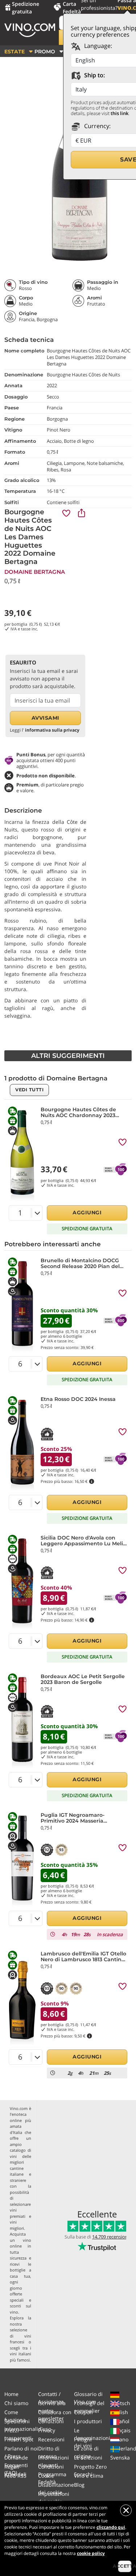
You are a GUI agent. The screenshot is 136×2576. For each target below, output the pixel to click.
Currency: (97, 126)
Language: (97, 46)
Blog (79, 2485)
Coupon (83, 2412)
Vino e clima (89, 2476)
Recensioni (51, 2439)
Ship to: (94, 75)
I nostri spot (19, 2439)
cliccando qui (111, 2527)
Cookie (46, 2476)
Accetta (125, 2566)
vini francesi (20, 2339)
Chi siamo (16, 2403)
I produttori (88, 2421)
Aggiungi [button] (87, 1213)
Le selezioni (88, 2458)
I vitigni (83, 2439)
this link (119, 113)
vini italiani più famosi (20, 2357)
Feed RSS (15, 2476)
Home (11, 2394)
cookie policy (91, 2553)
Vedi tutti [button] (29, 1090)
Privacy (47, 2430)
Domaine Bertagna (35, 572)
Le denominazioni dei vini (92, 2438)
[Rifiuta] (126, 2510)
